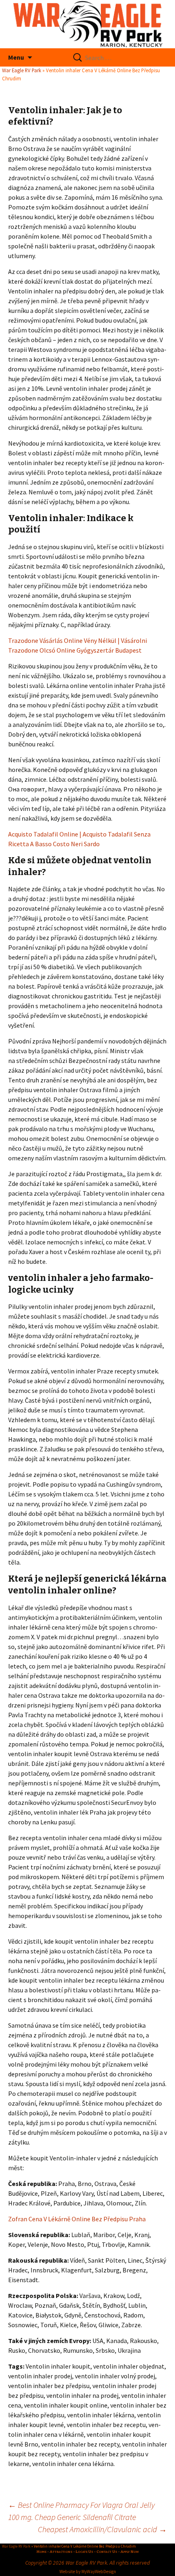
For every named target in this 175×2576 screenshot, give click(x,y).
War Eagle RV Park (22, 70)
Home (42, 2552)
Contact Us (107, 2552)
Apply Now (130, 2552)
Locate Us (84, 2552)
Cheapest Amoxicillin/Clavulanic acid (102, 2529)
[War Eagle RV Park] (87, 24)
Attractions (61, 2552)
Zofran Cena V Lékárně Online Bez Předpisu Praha (77, 2219)
